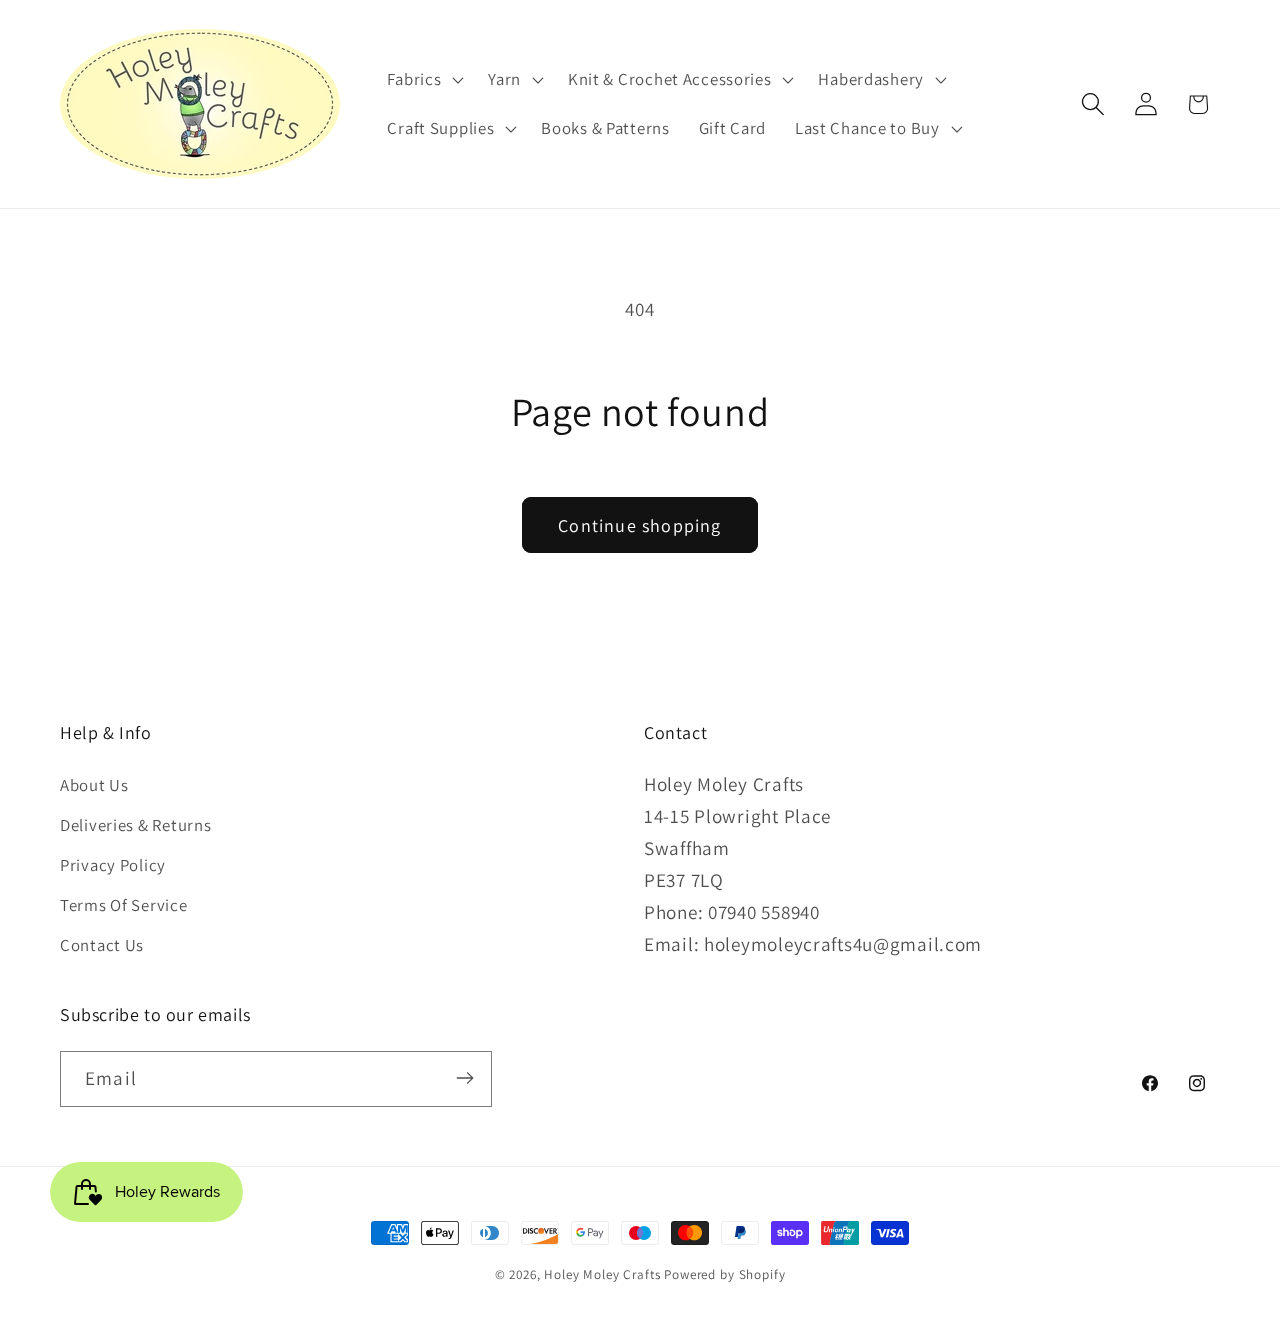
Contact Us (102, 946)
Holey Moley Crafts (602, 1274)
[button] (423, 79)
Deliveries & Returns (135, 826)
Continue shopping (639, 525)
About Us (94, 786)
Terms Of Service (124, 906)
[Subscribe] (464, 1078)
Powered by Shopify (724, 1274)
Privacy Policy (113, 866)
